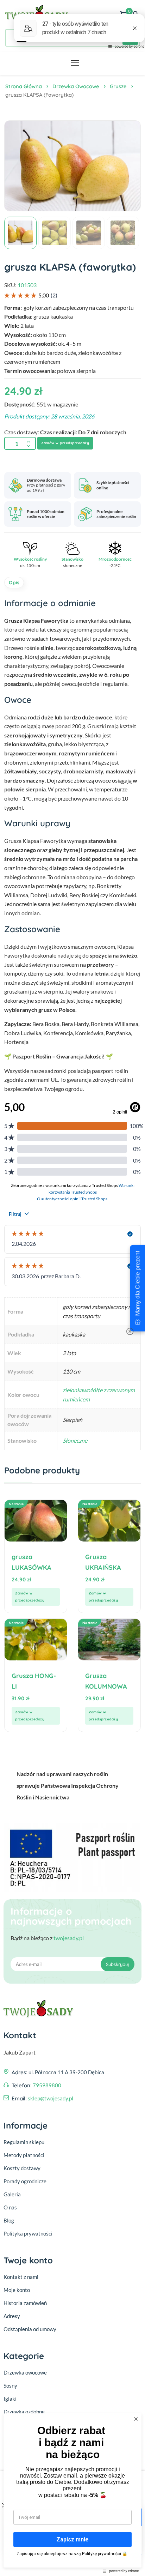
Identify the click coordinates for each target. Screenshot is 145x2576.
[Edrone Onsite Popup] (72, 1288)
